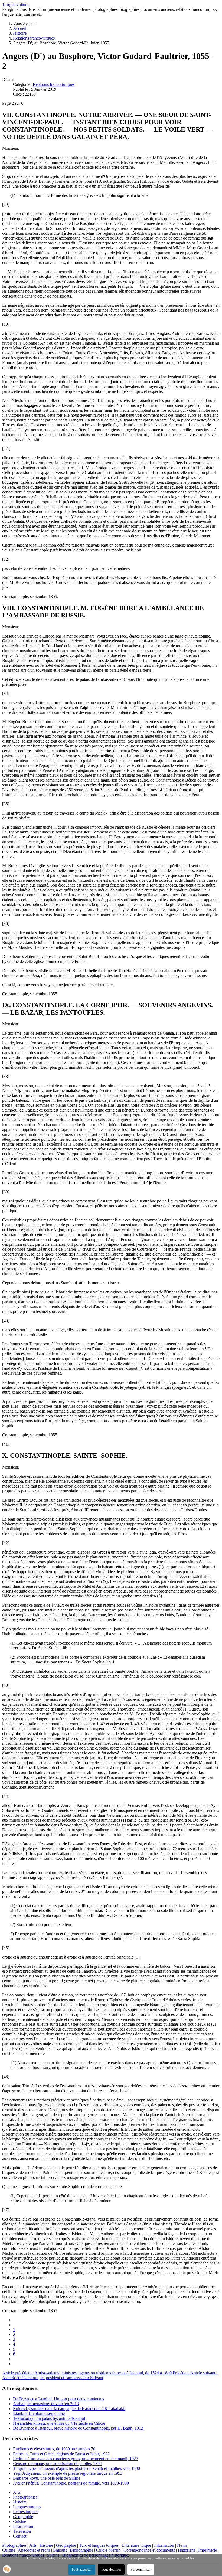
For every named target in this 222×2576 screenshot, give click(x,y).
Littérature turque (136, 2545)
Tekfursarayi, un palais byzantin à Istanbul (49, 2418)
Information (23, 2526)
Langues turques (27, 2507)
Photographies (25, 2497)
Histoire (20, 2502)
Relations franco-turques (54, 84)
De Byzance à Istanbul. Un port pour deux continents (58, 2399)
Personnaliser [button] (141, 2569)
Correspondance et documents (149, 2550)
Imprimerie (208, 2550)
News (182, 2545)
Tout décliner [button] (111, 2569)
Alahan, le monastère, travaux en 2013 (46, 2404)
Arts (17, 2492)
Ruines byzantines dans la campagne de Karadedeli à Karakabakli (69, 2409)
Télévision (22, 2531)
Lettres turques (26, 2512)
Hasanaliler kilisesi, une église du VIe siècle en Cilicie (59, 2423)
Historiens (187, 2550)
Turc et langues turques (99, 2545)
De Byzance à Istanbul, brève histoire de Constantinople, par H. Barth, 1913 (78, 2428)
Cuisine (19, 2521)
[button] (7, 2569)
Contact (20, 2536)
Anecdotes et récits (34, 2550)
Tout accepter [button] (81, 2569)
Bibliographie (81, 2550)
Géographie (23, 2517)
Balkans (61, 2550)
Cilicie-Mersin (108, 2550)
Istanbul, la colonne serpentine (39, 2413)
